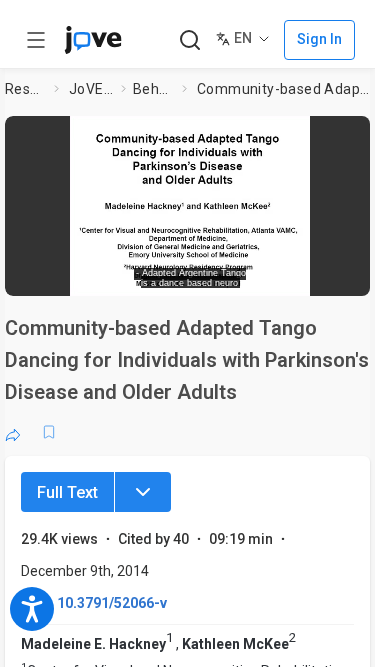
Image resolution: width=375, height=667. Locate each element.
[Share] (13, 432)
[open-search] (189, 40)
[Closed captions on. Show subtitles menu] (340, 275)
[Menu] (143, 492)
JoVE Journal (91, 89)
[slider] (115, 274)
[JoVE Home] (93, 40)
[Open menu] (36, 40)
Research (25, 89)
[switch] (216, 275)
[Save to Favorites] (49, 432)
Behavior (153, 89)
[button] (357, 135)
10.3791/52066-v (112, 603)
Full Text (67, 492)
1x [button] (303, 274)
